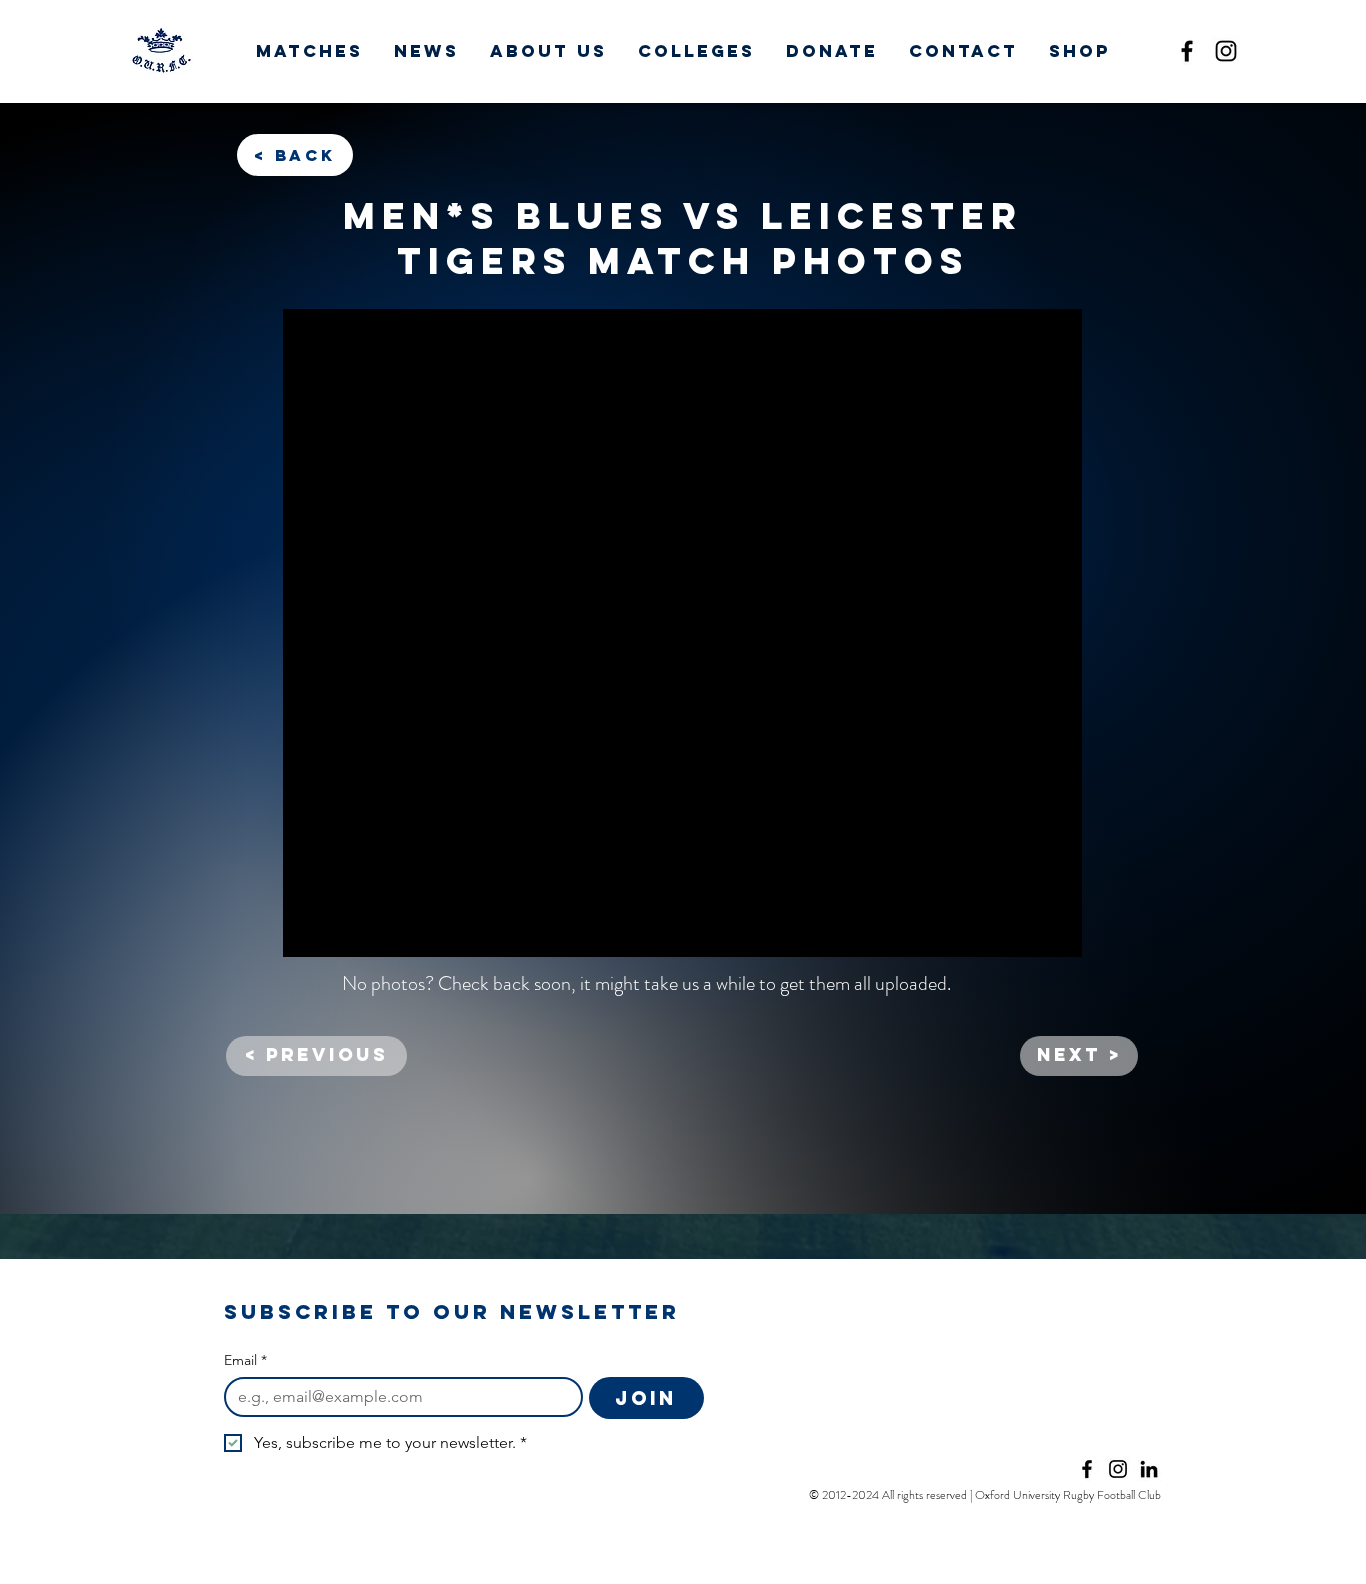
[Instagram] (1226, 51)
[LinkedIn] (1149, 1469)
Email (245, 1360)
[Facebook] (1187, 51)
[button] (309, 51)
